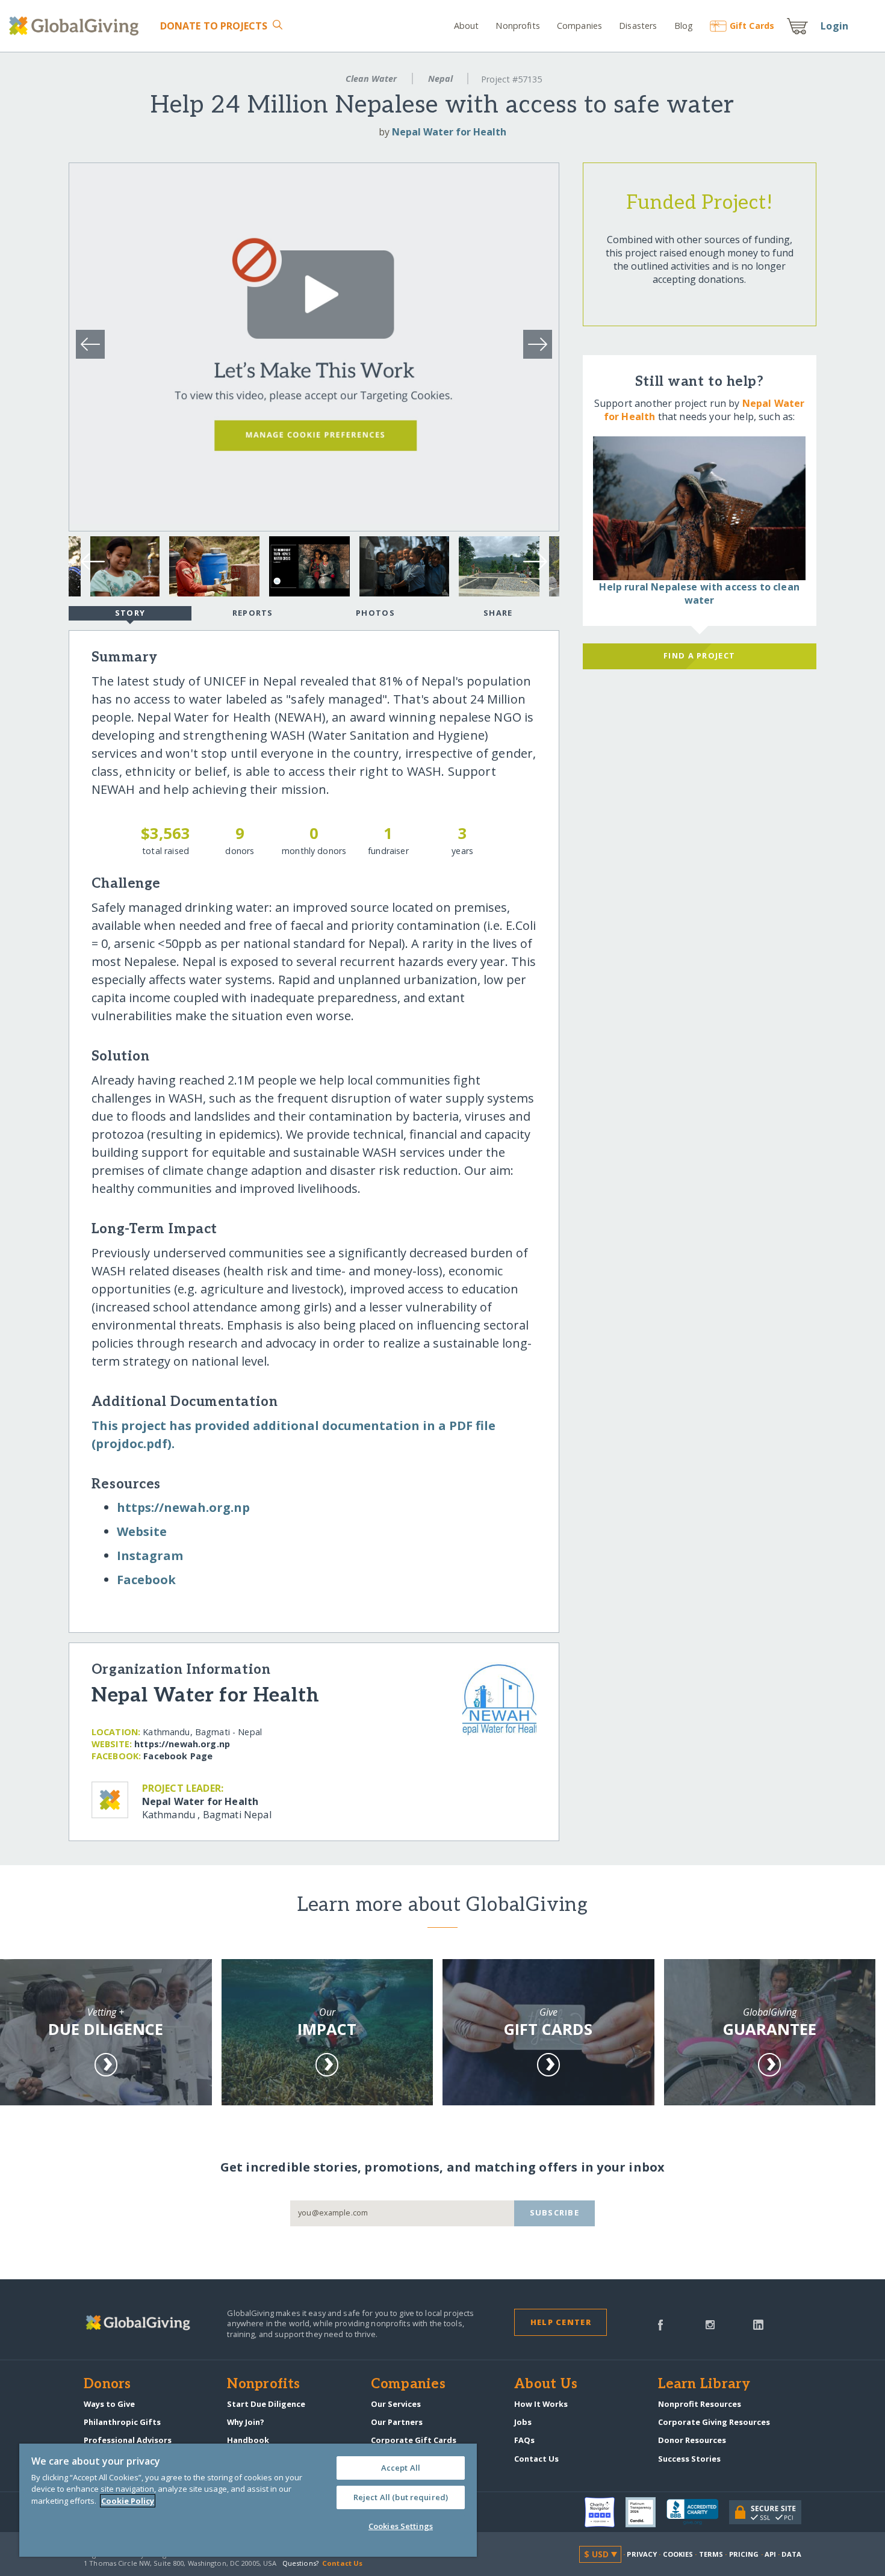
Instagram (150, 1556)
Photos (375, 613)
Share (498, 613)
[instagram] (710, 2324)
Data (791, 2554)
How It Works (541, 2404)
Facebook (146, 1580)
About (467, 26)
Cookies (678, 2554)
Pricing (744, 2554)
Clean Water (371, 79)
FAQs (524, 2440)
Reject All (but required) (401, 2497)
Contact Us (536, 2459)
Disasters (638, 26)
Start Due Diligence (266, 2404)
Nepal (440, 79)
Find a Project (699, 655)
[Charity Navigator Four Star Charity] (605, 2512)
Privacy (642, 2554)
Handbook (248, 2440)
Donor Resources (692, 2440)
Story (130, 613)
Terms (711, 2554)
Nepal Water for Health (449, 132)
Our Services (396, 2404)
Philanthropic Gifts (122, 2422)
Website (142, 1531)
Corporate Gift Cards (414, 2440)
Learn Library (704, 2385)
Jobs (523, 2422)
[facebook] (660, 2324)
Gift (752, 26)
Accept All (401, 2468)
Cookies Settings (401, 2526)
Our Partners (397, 2422)
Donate (214, 26)
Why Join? (246, 2422)
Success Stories (689, 2459)
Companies (579, 26)
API (770, 2554)
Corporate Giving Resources (714, 2422)
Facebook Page (178, 1756)
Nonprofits (517, 26)
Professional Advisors (128, 2440)
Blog (684, 26)
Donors (107, 2385)
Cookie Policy (128, 2501)
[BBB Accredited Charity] (698, 2512)
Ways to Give (109, 2404)
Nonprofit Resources (700, 2404)
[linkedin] (758, 2324)
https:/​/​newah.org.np (183, 1507)
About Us (546, 2385)
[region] (248, 2500)
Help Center (561, 2322)
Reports (253, 613)
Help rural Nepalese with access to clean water (699, 593)
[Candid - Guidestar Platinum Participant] (646, 2512)
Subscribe (555, 2212)
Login (834, 26)
